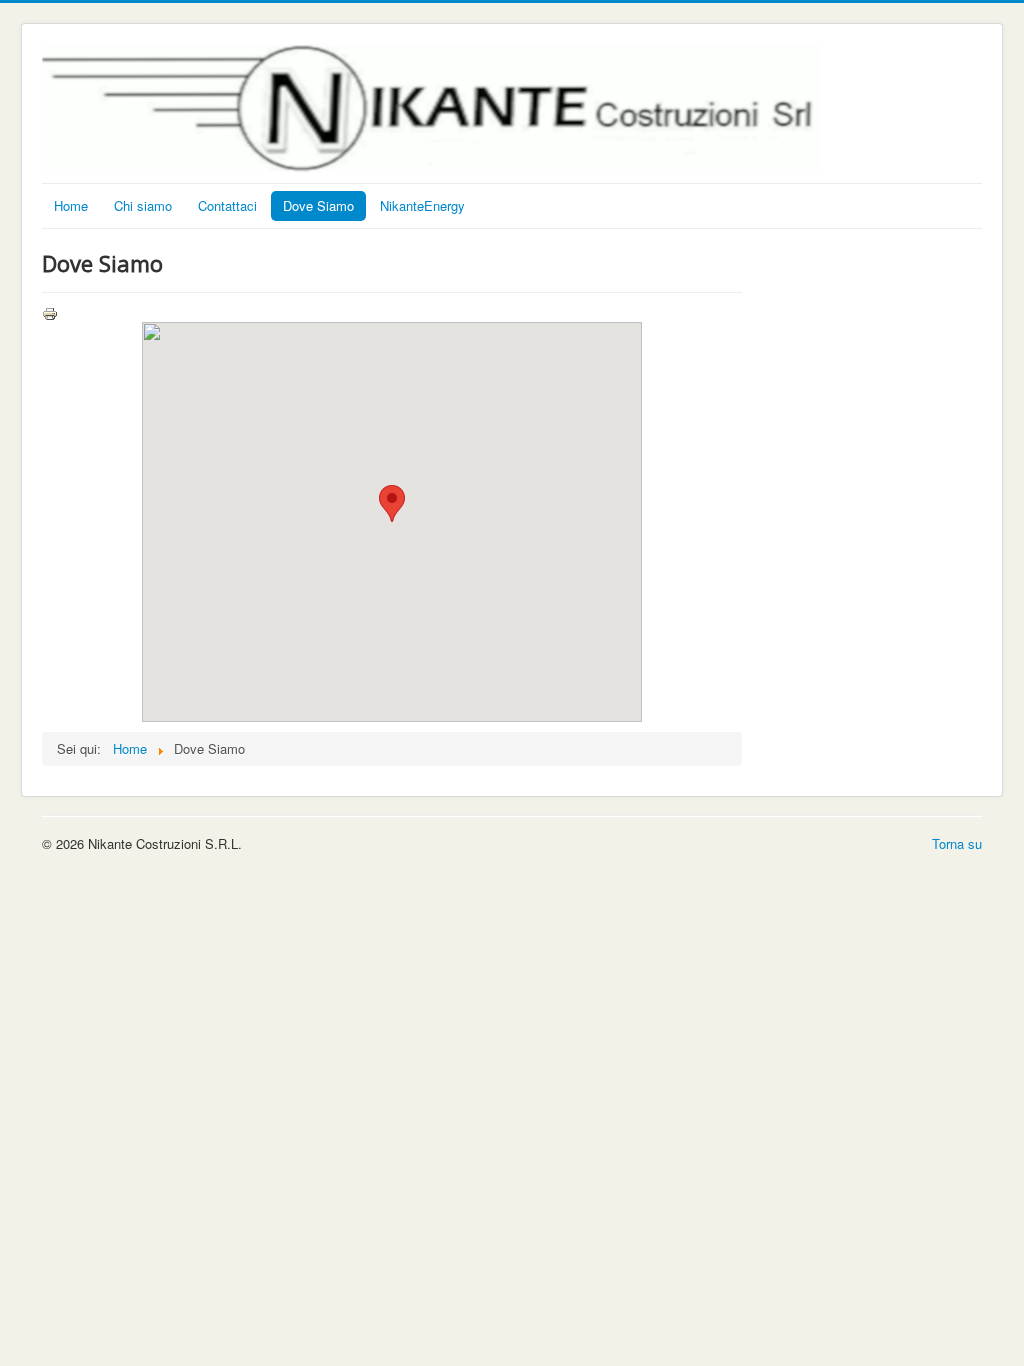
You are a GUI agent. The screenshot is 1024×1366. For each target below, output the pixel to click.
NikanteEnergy (422, 205)
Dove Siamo (318, 205)
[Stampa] (50, 311)
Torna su (957, 843)
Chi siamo (143, 205)
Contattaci (227, 205)
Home (71, 205)
